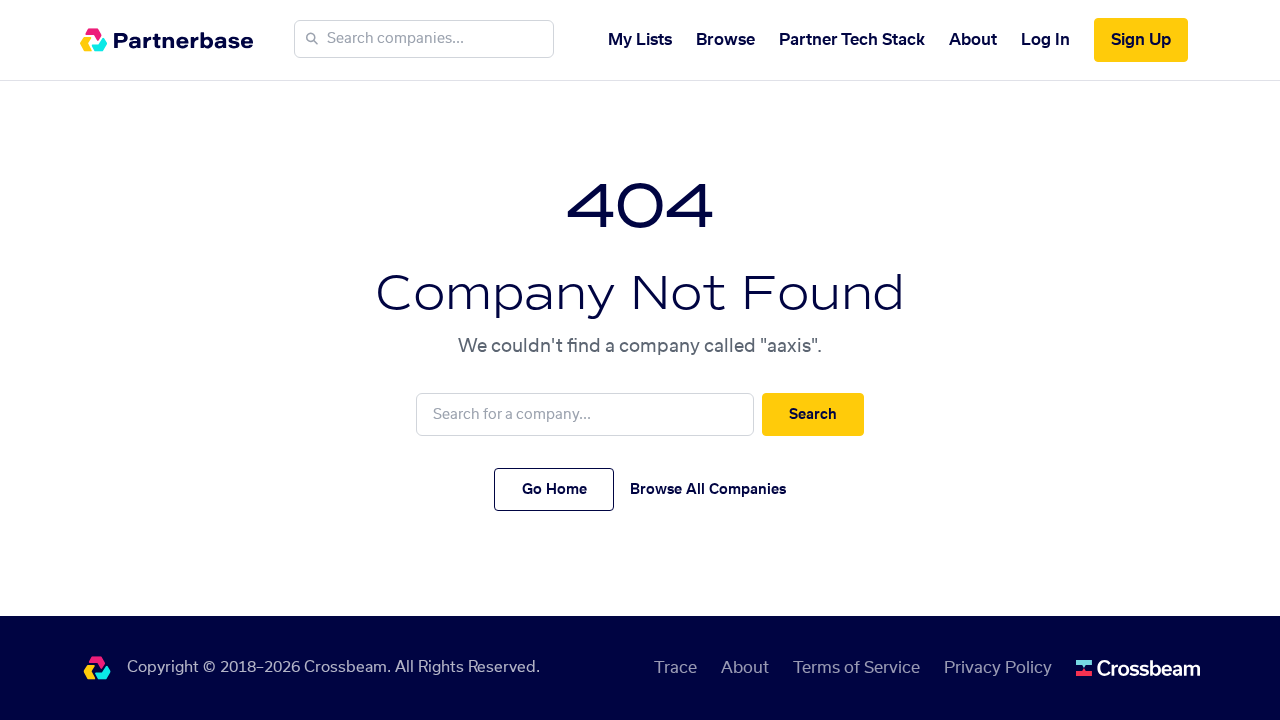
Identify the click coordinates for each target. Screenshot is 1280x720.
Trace (675, 668)
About (973, 40)
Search (813, 415)
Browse (725, 40)
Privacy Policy (998, 668)
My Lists (640, 40)
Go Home (554, 490)
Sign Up (1141, 40)
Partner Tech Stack (852, 40)
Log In (1045, 40)
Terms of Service (856, 668)
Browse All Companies (708, 490)
